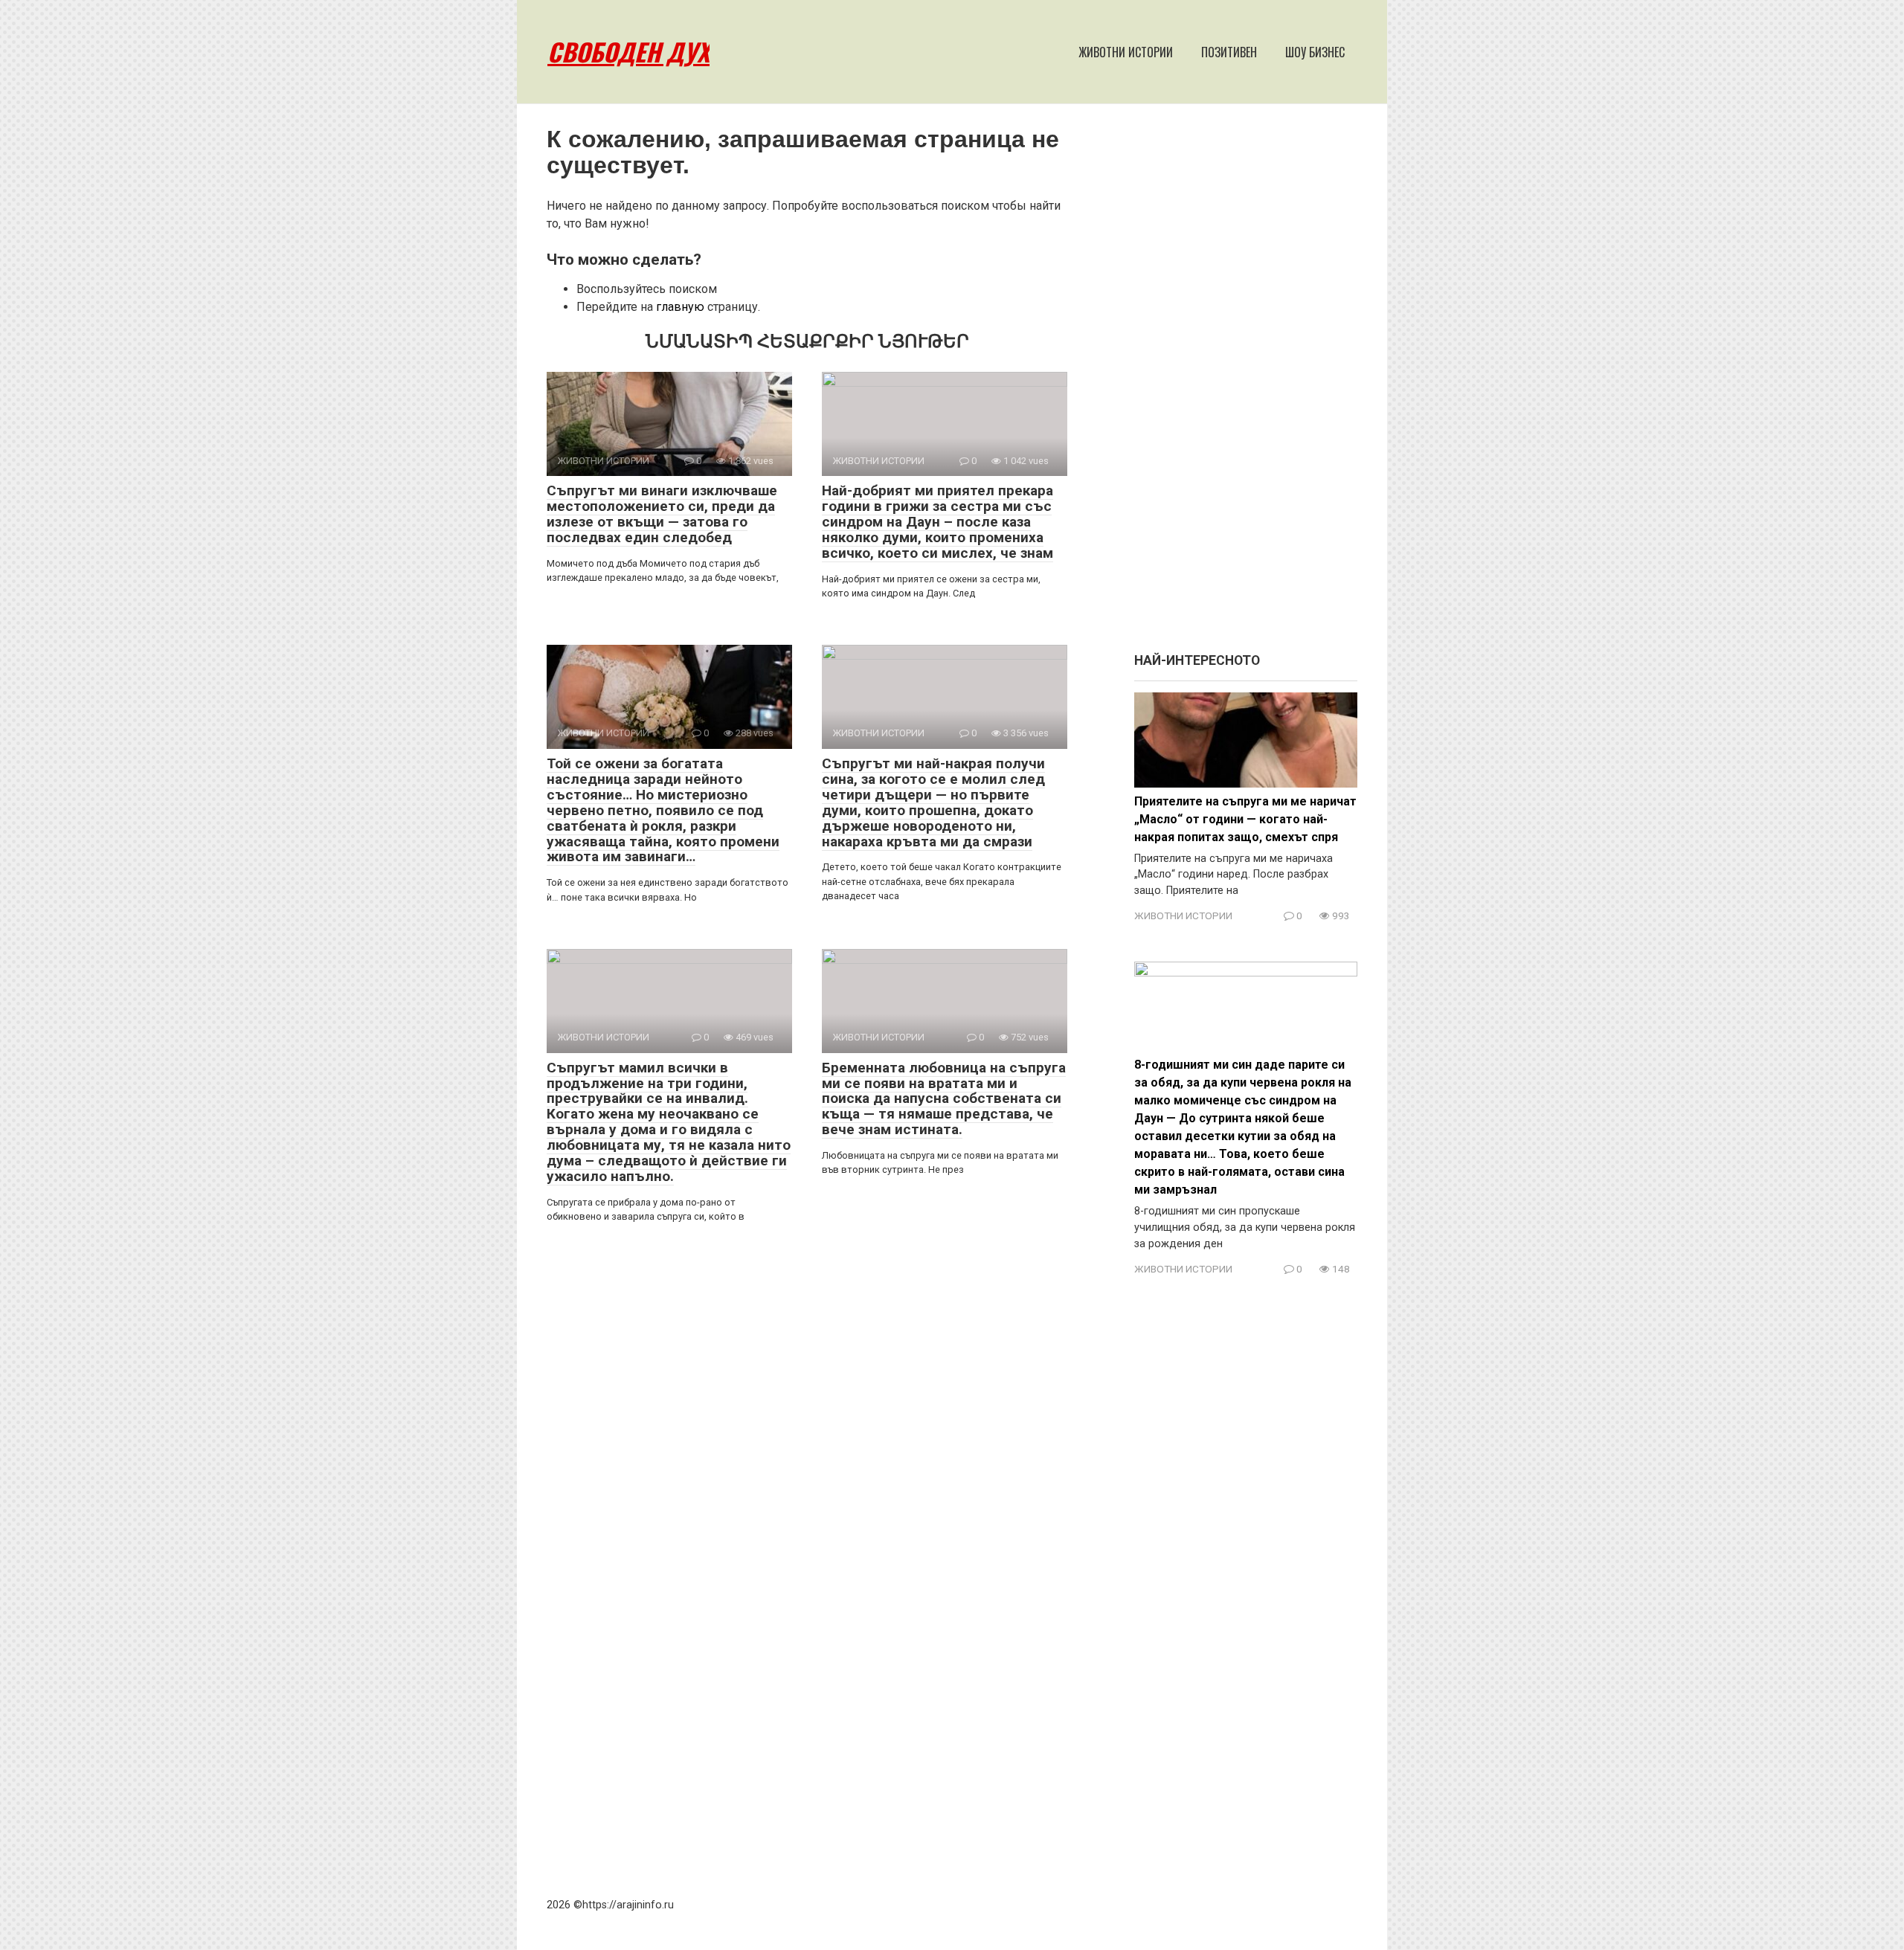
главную (680, 307)
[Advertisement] (1246, 385)
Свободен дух (628, 52)
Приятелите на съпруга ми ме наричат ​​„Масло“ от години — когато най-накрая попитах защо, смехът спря (1245, 819)
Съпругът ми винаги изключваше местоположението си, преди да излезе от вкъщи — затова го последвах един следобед (662, 514)
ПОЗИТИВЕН (1229, 52)
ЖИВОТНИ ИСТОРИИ (1126, 52)
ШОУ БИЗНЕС (1315, 52)
